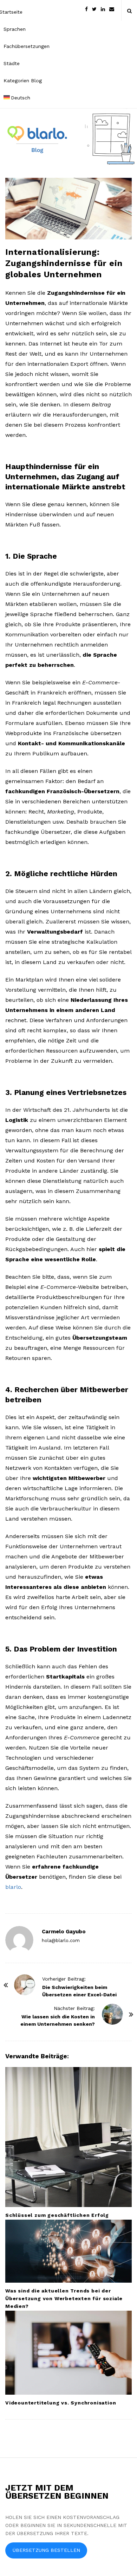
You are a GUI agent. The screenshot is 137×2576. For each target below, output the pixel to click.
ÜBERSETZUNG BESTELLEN (46, 2550)
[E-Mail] (112, 9)
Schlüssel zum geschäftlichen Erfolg (57, 2215)
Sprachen (15, 29)
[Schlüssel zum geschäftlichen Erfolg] (68, 2137)
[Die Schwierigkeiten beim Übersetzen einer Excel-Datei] (25, 1985)
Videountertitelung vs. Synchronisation (61, 2403)
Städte (12, 63)
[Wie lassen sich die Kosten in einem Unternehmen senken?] (112, 2014)
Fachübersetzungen (27, 46)
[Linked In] (103, 9)
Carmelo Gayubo (64, 1932)
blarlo (13, 1887)
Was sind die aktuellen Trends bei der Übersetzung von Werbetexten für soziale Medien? (64, 2298)
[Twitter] (94, 9)
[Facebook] (86, 9)
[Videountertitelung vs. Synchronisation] (68, 2353)
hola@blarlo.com (61, 1940)
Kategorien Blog (23, 81)
